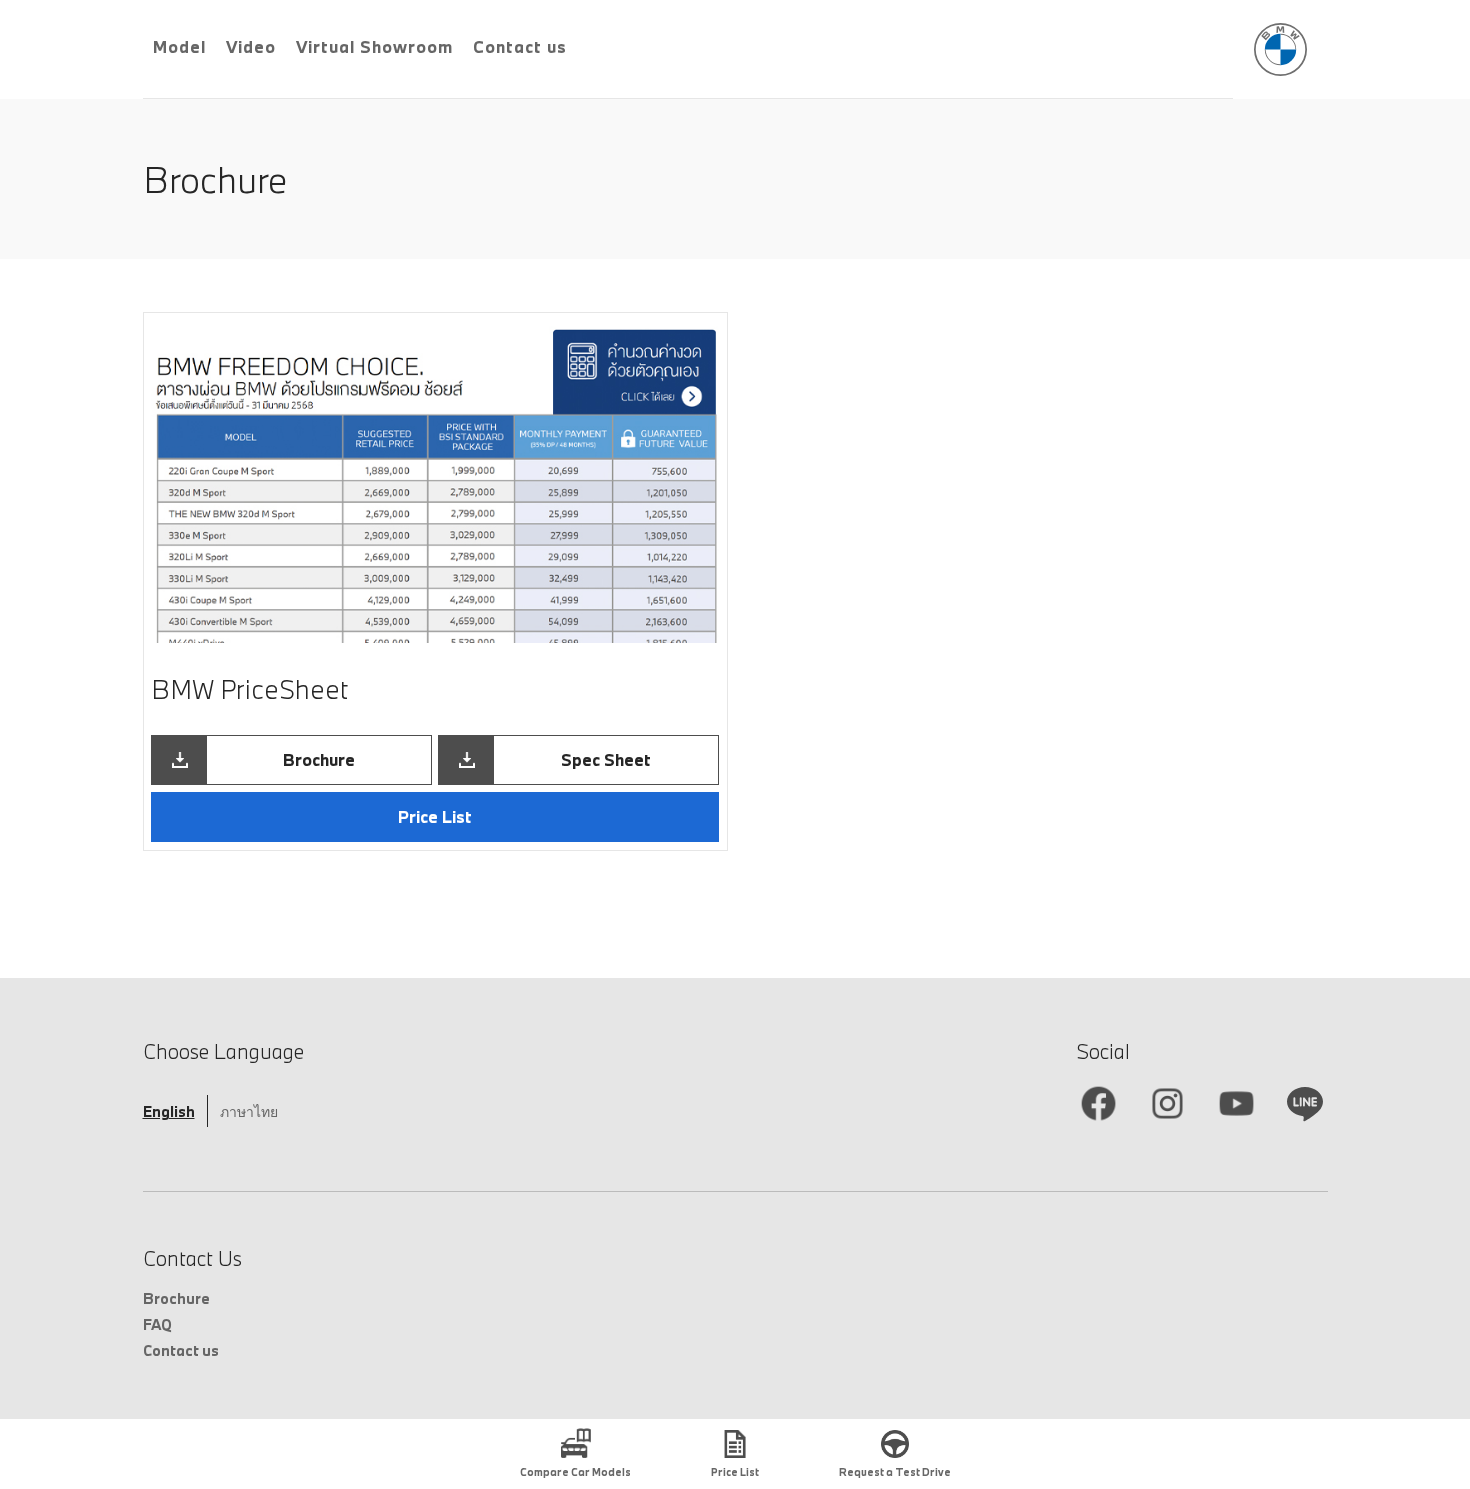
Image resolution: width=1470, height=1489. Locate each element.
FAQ (157, 1324)
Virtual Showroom (374, 46)
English (169, 1111)
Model (179, 46)
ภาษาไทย (249, 1111)
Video (251, 46)
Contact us (520, 46)
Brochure (176, 1298)
